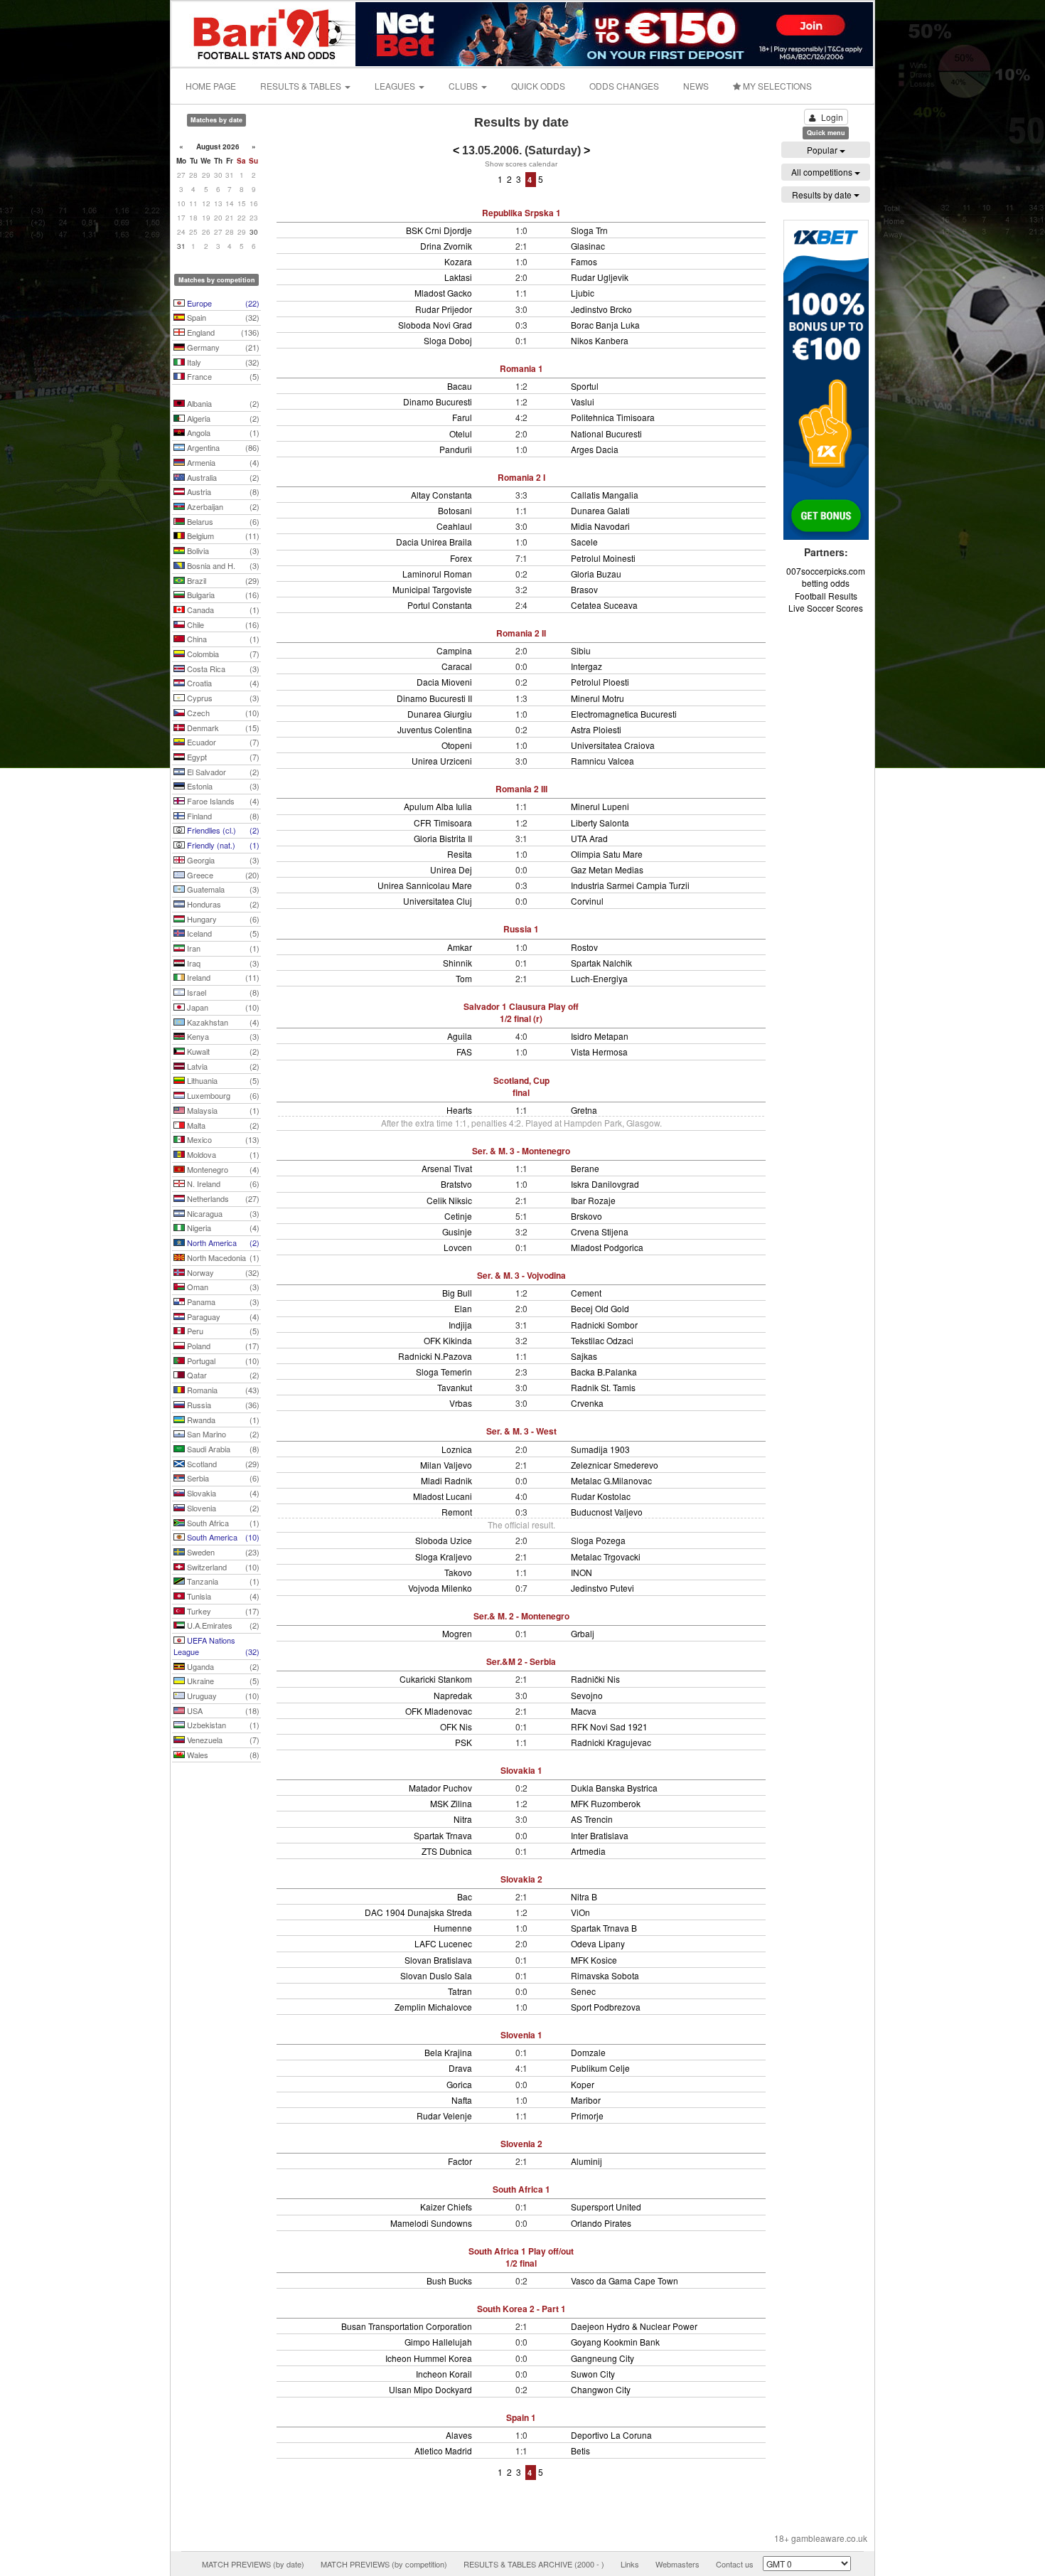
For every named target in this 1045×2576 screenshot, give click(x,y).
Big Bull (457, 1293)
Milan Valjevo (446, 1465)
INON (582, 1572)
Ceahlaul (454, 526)
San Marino (222, 1434)
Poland (222, 1346)
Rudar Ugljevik (600, 277)
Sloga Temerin (444, 1372)
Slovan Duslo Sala (436, 1975)
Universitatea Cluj (438, 901)
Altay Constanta (441, 495)
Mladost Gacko (443, 293)
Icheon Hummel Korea (429, 2358)
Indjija (460, 1325)
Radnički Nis (595, 1679)
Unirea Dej (451, 869)
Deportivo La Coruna (611, 2435)
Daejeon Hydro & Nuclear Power (634, 2326)
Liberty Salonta (600, 823)
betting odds (826, 583)
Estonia (222, 786)
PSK (463, 1742)
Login (832, 117)
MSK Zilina (451, 1803)
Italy (222, 362)
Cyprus (222, 698)
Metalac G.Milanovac (611, 1480)
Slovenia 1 (521, 2035)
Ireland (222, 977)
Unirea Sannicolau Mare (425, 885)
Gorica (459, 2084)
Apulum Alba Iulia (438, 806)
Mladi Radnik (446, 1480)
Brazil (222, 580)
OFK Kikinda (448, 1340)
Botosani (455, 510)
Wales (222, 1755)
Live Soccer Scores (826, 608)
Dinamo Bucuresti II (434, 698)
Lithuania (222, 1080)
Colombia (222, 654)
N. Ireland (222, 1183)
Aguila (460, 1036)
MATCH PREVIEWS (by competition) (384, 2564)
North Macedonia (222, 1257)
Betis (580, 2450)
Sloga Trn (589, 230)
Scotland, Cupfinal (521, 1086)
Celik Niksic (449, 1200)
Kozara (458, 261)
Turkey (222, 1611)
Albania (222, 403)
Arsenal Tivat (447, 1168)
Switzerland (222, 1567)
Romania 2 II (521, 633)
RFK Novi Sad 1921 (609, 1726)
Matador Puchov (440, 1788)
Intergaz (586, 666)
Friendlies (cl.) (222, 830)
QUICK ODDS (538, 86)
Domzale (588, 2052)
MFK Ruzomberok (606, 1803)
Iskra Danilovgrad (605, 1184)
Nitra (463, 1819)
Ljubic (583, 293)
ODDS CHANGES (624, 86)
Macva (584, 1711)
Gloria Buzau (596, 574)
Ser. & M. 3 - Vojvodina (521, 1275)
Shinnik (457, 963)
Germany (222, 347)
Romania (222, 1390)
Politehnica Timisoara (613, 417)
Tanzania (222, 1581)
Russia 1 (521, 929)
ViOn (580, 1912)
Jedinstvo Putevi (602, 1588)
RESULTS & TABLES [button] (302, 86)
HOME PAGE (211, 86)
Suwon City (593, 2374)
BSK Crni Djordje (439, 230)
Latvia (222, 1066)
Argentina (222, 447)
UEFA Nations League (216, 1646)
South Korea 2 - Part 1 (521, 2309)
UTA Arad (589, 838)
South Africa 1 (521, 2189)
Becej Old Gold (600, 1308)
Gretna (584, 1110)
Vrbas (461, 1403)
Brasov (584, 589)
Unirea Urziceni (442, 761)
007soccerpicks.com (826, 571)
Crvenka (587, 1403)
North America (222, 1242)
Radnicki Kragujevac (611, 1742)
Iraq (222, 963)
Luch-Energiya (599, 978)
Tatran (460, 1991)
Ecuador (222, 742)
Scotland (222, 1464)
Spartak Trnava (443, 1835)
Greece (222, 875)
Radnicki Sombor (604, 1325)
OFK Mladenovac (439, 1711)
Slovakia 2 (521, 1879)
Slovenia (222, 1508)
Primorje (587, 2115)
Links (630, 2564)
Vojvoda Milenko (440, 1588)
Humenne (453, 1928)
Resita (460, 854)
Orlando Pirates (601, 2223)
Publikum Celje (600, 2068)
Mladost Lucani (443, 1496)
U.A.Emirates (222, 1625)
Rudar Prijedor (444, 309)
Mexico (222, 1139)
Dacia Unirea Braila (434, 542)
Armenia (222, 462)
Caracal (457, 666)
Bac (465, 1896)
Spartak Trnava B (604, 1928)
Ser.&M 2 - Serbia (521, 1661)
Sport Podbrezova (606, 2007)
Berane (585, 1168)
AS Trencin (592, 1819)
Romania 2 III (521, 789)
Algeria (222, 418)
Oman (222, 1287)
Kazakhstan (222, 1022)
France (222, 376)
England (222, 332)
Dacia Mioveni (444, 682)
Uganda (222, 1666)
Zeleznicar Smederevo (615, 1465)
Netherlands (222, 1198)
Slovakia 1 (521, 1770)
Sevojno (587, 1695)
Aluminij (586, 2161)
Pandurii (456, 449)
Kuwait (222, 1051)
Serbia (222, 1478)
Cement (586, 1293)
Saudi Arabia (222, 1449)
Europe (222, 303)
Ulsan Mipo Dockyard (430, 2389)
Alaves (459, 2435)
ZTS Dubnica (447, 1851)
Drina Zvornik (446, 246)
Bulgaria (222, 595)
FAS (464, 1052)
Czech (222, 713)
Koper (583, 2084)
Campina (454, 650)
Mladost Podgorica (607, 1247)
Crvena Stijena (600, 1231)
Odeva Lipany (598, 1943)
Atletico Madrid (443, 2450)
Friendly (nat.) (222, 845)
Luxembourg (222, 1095)
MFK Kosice (594, 1960)
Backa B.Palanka (604, 1372)
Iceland (222, 933)
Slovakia (222, 1493)
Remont (457, 1512)
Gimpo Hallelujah (438, 2342)
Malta (222, 1125)
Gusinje (457, 1231)
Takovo (458, 1572)
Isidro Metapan (600, 1036)
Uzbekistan (222, 1725)
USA (222, 1710)
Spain (222, 317)
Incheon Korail (444, 2374)
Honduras (222, 904)
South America (222, 1537)
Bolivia (222, 550)
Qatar (222, 1375)
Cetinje (458, 1216)
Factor (460, 2161)
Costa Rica (222, 669)
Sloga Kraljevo (444, 1556)
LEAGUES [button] (396, 86)
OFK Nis (456, 1726)
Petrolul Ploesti (600, 682)
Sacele (584, 542)
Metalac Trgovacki (606, 1556)
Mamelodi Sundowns (431, 2223)
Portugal (222, 1361)
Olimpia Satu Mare (607, 854)
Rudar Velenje (444, 2115)
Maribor (586, 2100)
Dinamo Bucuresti (438, 401)
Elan (463, 1308)
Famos (584, 261)
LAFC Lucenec (443, 1943)
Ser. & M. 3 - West (521, 1431)
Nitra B (584, 1896)
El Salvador (222, 772)
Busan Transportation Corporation (407, 2326)
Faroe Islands (222, 801)
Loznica (457, 1449)
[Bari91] (264, 32)
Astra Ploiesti (596, 729)
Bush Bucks (449, 2280)
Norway (222, 1272)
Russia (222, 1405)
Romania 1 (521, 368)
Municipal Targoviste (432, 589)
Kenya (222, 1036)
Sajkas (584, 1356)
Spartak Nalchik (601, 963)
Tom (464, 978)
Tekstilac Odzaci (602, 1340)
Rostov (584, 947)
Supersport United (606, 2207)
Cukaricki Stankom (436, 1679)
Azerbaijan (222, 506)
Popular (823, 150)
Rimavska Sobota (605, 1975)
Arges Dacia (595, 449)
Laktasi (458, 277)
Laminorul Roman (437, 574)
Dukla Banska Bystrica (614, 1788)
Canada (222, 610)
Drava (460, 2068)
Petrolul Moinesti (603, 558)
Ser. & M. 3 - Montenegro (521, 1151)
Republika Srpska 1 (521, 213)
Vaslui (583, 401)
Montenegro (222, 1169)
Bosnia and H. (222, 565)
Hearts (459, 1110)
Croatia (222, 683)
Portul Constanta (440, 605)
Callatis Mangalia (605, 495)
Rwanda (222, 1420)
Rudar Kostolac (601, 1496)
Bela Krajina (448, 2052)
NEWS (696, 86)
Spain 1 (521, 2417)
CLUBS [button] (464, 86)
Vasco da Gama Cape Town (625, 2280)
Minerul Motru (597, 698)
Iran (222, 948)
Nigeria (222, 1228)
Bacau (460, 386)
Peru (222, 1331)
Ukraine (222, 1681)
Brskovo (586, 1216)
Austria (222, 491)
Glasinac (588, 246)
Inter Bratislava (600, 1835)
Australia (222, 477)
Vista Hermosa (599, 1052)
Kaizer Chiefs (446, 2207)
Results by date (823, 195)
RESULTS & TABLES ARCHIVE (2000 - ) (534, 2564)
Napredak (453, 1695)
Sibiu (581, 650)
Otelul (461, 433)
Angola (222, 432)
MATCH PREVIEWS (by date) (253, 2564)
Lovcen (458, 1247)
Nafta (462, 2100)
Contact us (735, 2564)
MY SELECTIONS (776, 86)
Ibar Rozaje (593, 1200)
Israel (222, 992)
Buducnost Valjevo (607, 1512)
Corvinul (587, 901)
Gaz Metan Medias (607, 869)
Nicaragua (222, 1213)
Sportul (585, 386)
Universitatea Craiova (613, 745)
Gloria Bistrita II (443, 838)
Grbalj (583, 1633)
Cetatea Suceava (604, 605)
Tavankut (455, 1387)
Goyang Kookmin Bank (615, 2342)
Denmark (222, 728)
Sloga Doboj (448, 340)
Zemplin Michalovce (433, 2007)
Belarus (222, 521)
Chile (222, 624)
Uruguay (222, 1696)
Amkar (460, 947)
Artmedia (588, 1851)
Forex (461, 558)
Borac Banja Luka (605, 325)
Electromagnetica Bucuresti (624, 714)
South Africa (222, 1523)
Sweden (222, 1552)
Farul (462, 417)
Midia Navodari (600, 526)
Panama (222, 1302)
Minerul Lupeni (600, 806)
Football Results (826, 596)
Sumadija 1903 (600, 1449)
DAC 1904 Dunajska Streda (418, 1912)
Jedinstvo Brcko (601, 309)
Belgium (222, 536)
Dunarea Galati (600, 510)
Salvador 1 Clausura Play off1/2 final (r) (521, 1012)
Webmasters (677, 2564)
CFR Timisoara (443, 823)
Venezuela (222, 1740)
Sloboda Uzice (444, 1540)
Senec (583, 1991)
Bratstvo (456, 1184)
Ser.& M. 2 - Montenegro (521, 1616)
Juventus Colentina (435, 729)
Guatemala (222, 889)
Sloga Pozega (598, 1540)
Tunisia (222, 1596)
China (222, 639)
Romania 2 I (521, 477)
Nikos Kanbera (600, 340)
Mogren (457, 1633)
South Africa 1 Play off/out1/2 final (521, 2257)
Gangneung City (602, 2358)
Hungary (222, 919)
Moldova (222, 1154)
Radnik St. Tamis (603, 1387)
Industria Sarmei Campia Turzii (630, 885)
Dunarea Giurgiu (440, 714)
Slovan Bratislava (438, 1960)
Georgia (222, 860)
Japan (222, 1007)
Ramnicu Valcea (602, 761)
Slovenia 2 (521, 2144)
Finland (222, 816)
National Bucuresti (606, 433)
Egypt (222, 757)
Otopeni (457, 745)
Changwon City (601, 2389)
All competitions (823, 172)
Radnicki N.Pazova (435, 1356)
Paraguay (222, 1316)
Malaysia (222, 1110)
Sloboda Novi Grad (435, 325)
